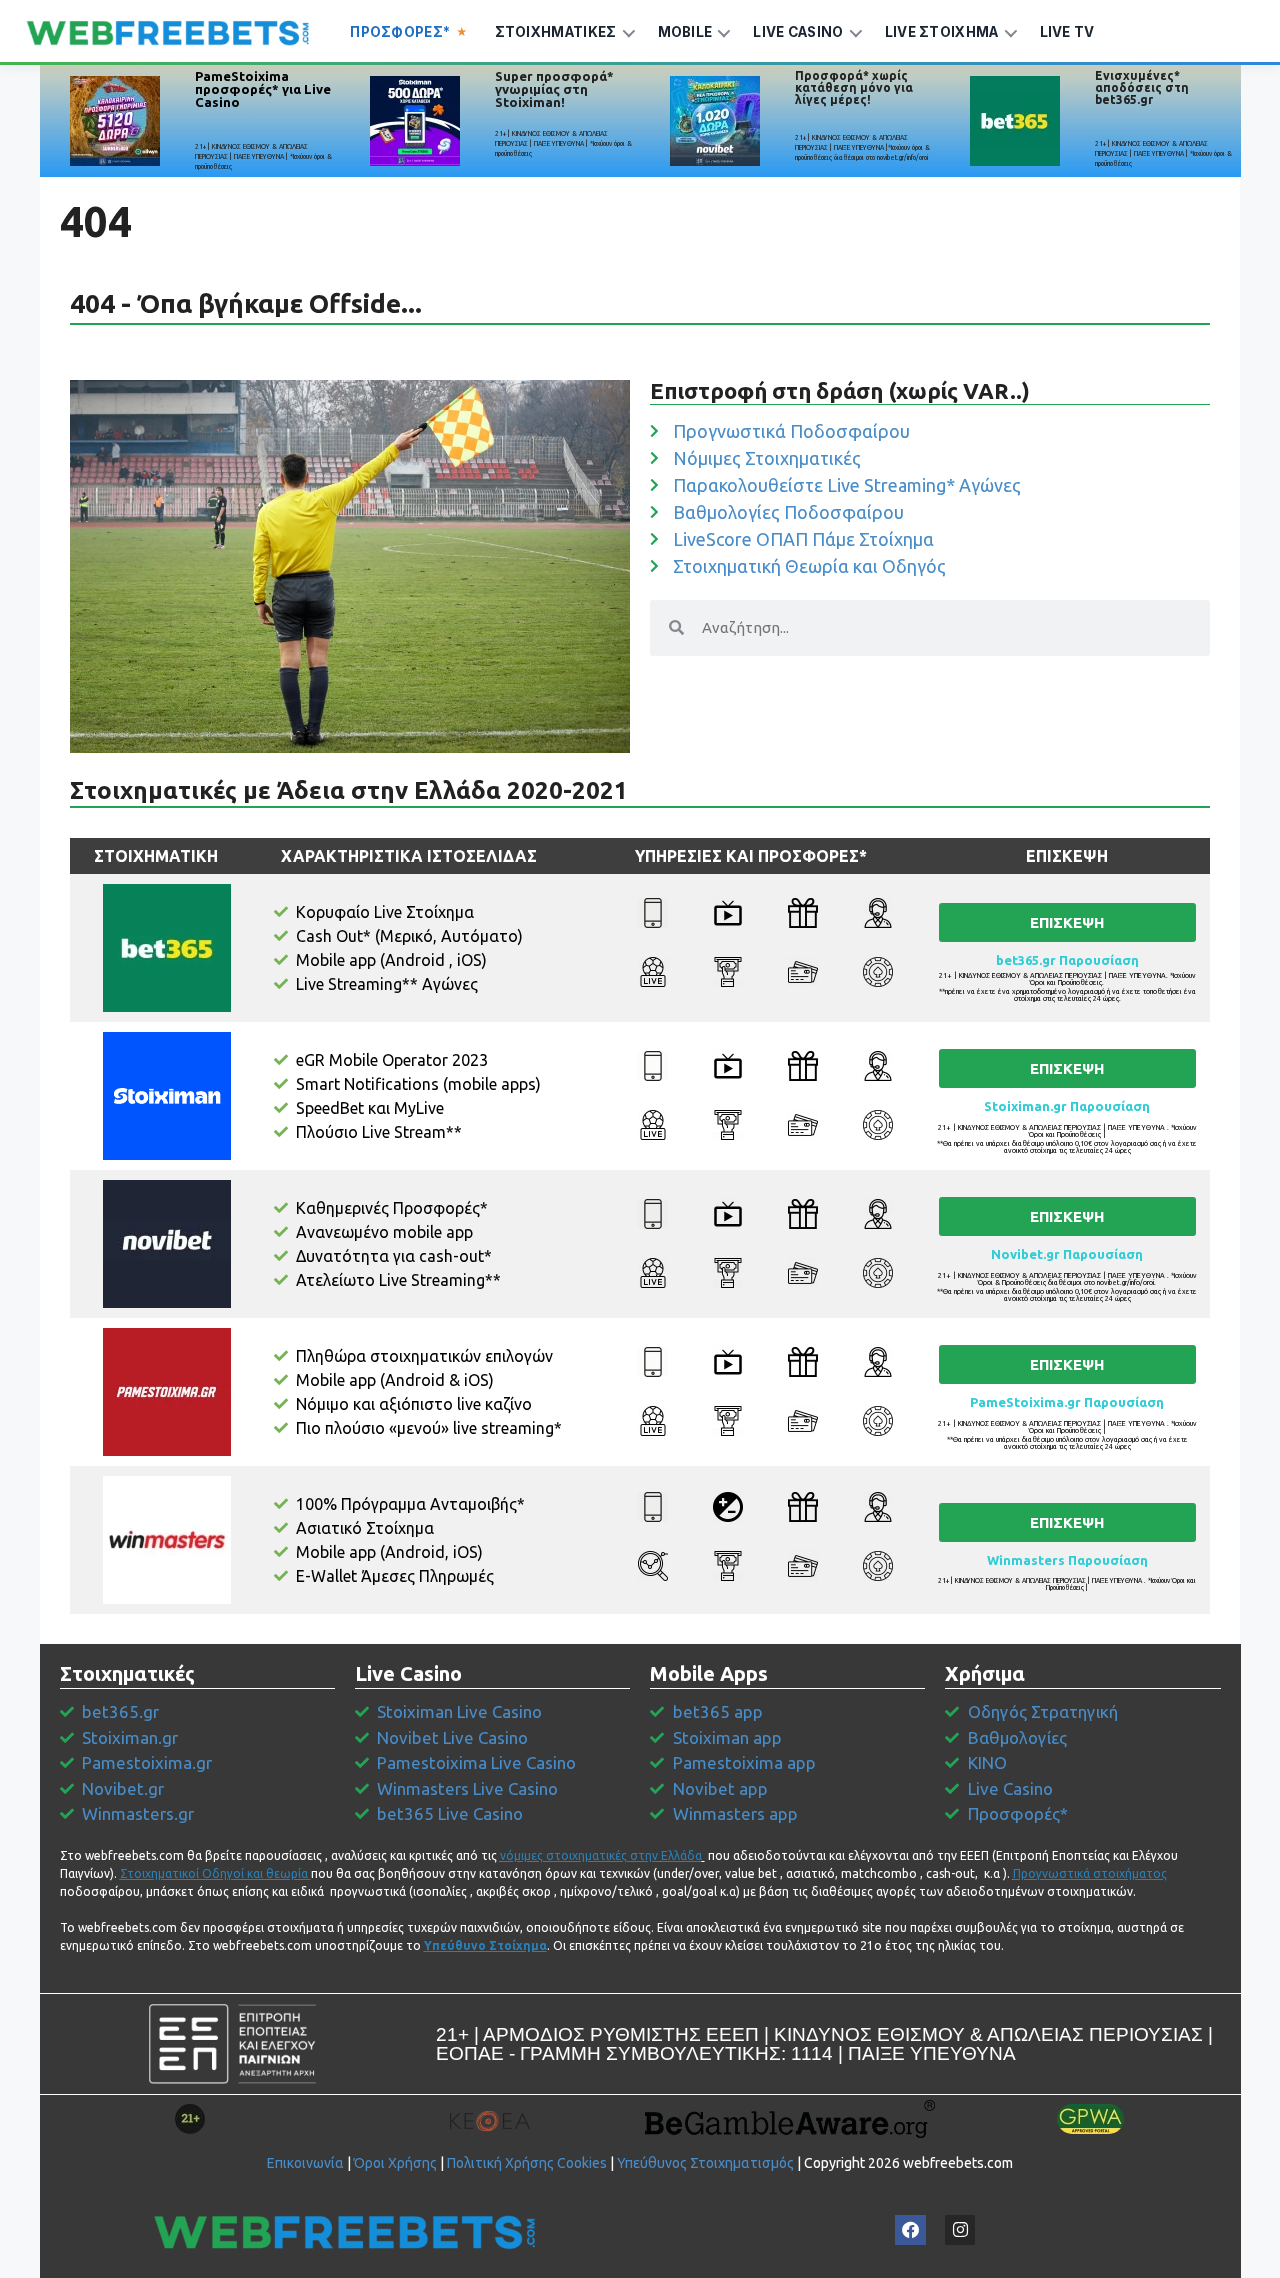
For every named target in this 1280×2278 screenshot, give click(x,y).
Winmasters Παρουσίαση (1067, 1560)
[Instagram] (960, 2230)
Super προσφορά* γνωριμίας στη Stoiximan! (554, 89)
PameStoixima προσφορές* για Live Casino (263, 89)
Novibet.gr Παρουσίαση (1067, 1254)
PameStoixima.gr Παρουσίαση (1067, 1402)
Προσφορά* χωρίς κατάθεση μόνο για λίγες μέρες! (854, 87)
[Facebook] (910, 2230)
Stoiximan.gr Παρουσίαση (1067, 1106)
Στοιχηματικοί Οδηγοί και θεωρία (214, 1873)
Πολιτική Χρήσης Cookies (527, 2163)
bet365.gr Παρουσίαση (1067, 960)
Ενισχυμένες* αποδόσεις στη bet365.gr (1142, 87)
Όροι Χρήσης (395, 2163)
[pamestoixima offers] (115, 121)
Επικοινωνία (305, 2163)
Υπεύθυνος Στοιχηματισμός (705, 2163)
